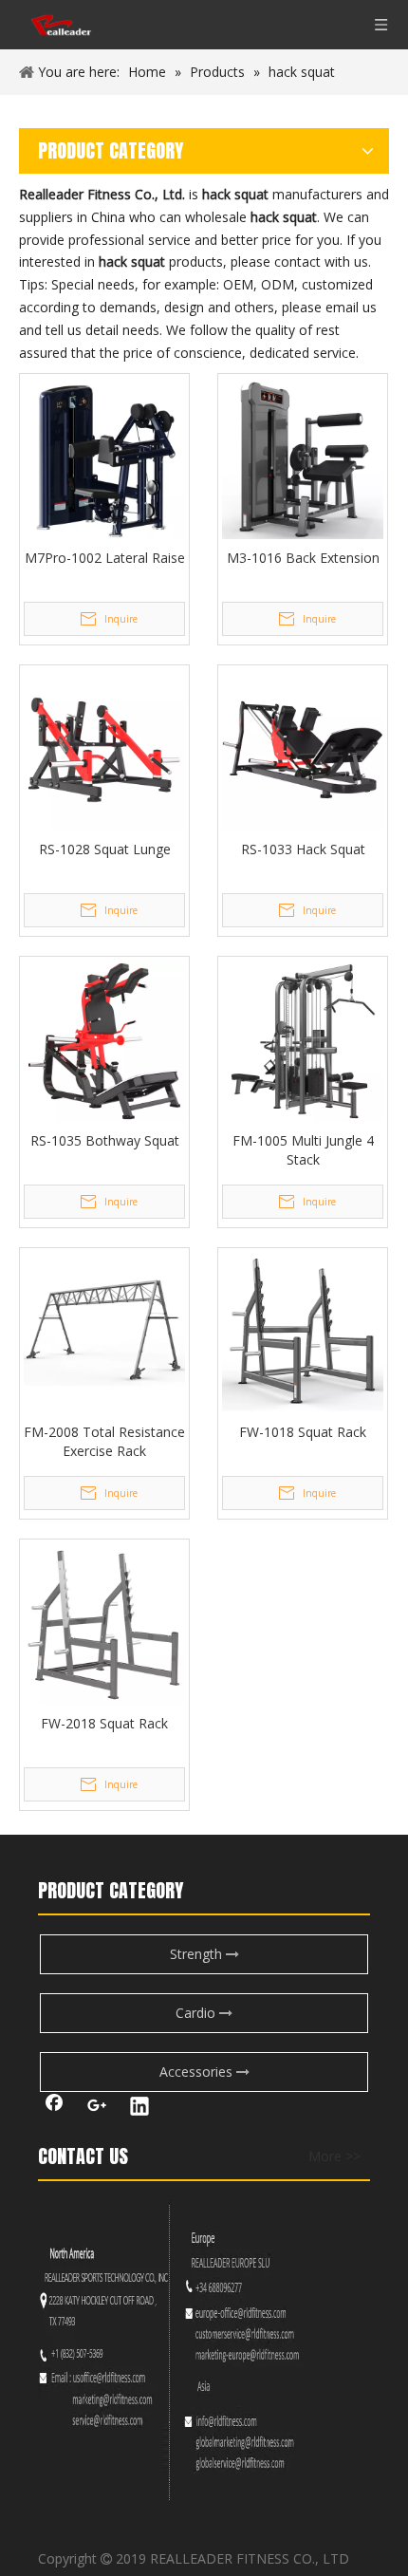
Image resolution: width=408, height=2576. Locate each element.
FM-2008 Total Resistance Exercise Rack (104, 1441)
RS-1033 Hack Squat (303, 849)
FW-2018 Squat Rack (104, 1723)
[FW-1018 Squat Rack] (303, 1331)
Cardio (197, 2013)
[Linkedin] (139, 2108)
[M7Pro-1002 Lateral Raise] (104, 457)
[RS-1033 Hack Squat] (303, 748)
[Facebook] (54, 2108)
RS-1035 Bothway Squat (105, 1140)
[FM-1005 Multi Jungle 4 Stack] (303, 1040)
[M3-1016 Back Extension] (303, 457)
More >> (334, 2156)
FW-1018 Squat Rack (303, 1432)
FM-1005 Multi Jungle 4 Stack (303, 1150)
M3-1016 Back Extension (303, 558)
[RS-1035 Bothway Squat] (104, 1040)
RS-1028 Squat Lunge (105, 849)
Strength (198, 1954)
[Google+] (97, 2108)
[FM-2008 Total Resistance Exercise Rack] (104, 1331)
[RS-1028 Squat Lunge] (104, 748)
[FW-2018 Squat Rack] (104, 1623)
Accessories (198, 2072)
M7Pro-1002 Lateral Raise (105, 558)
